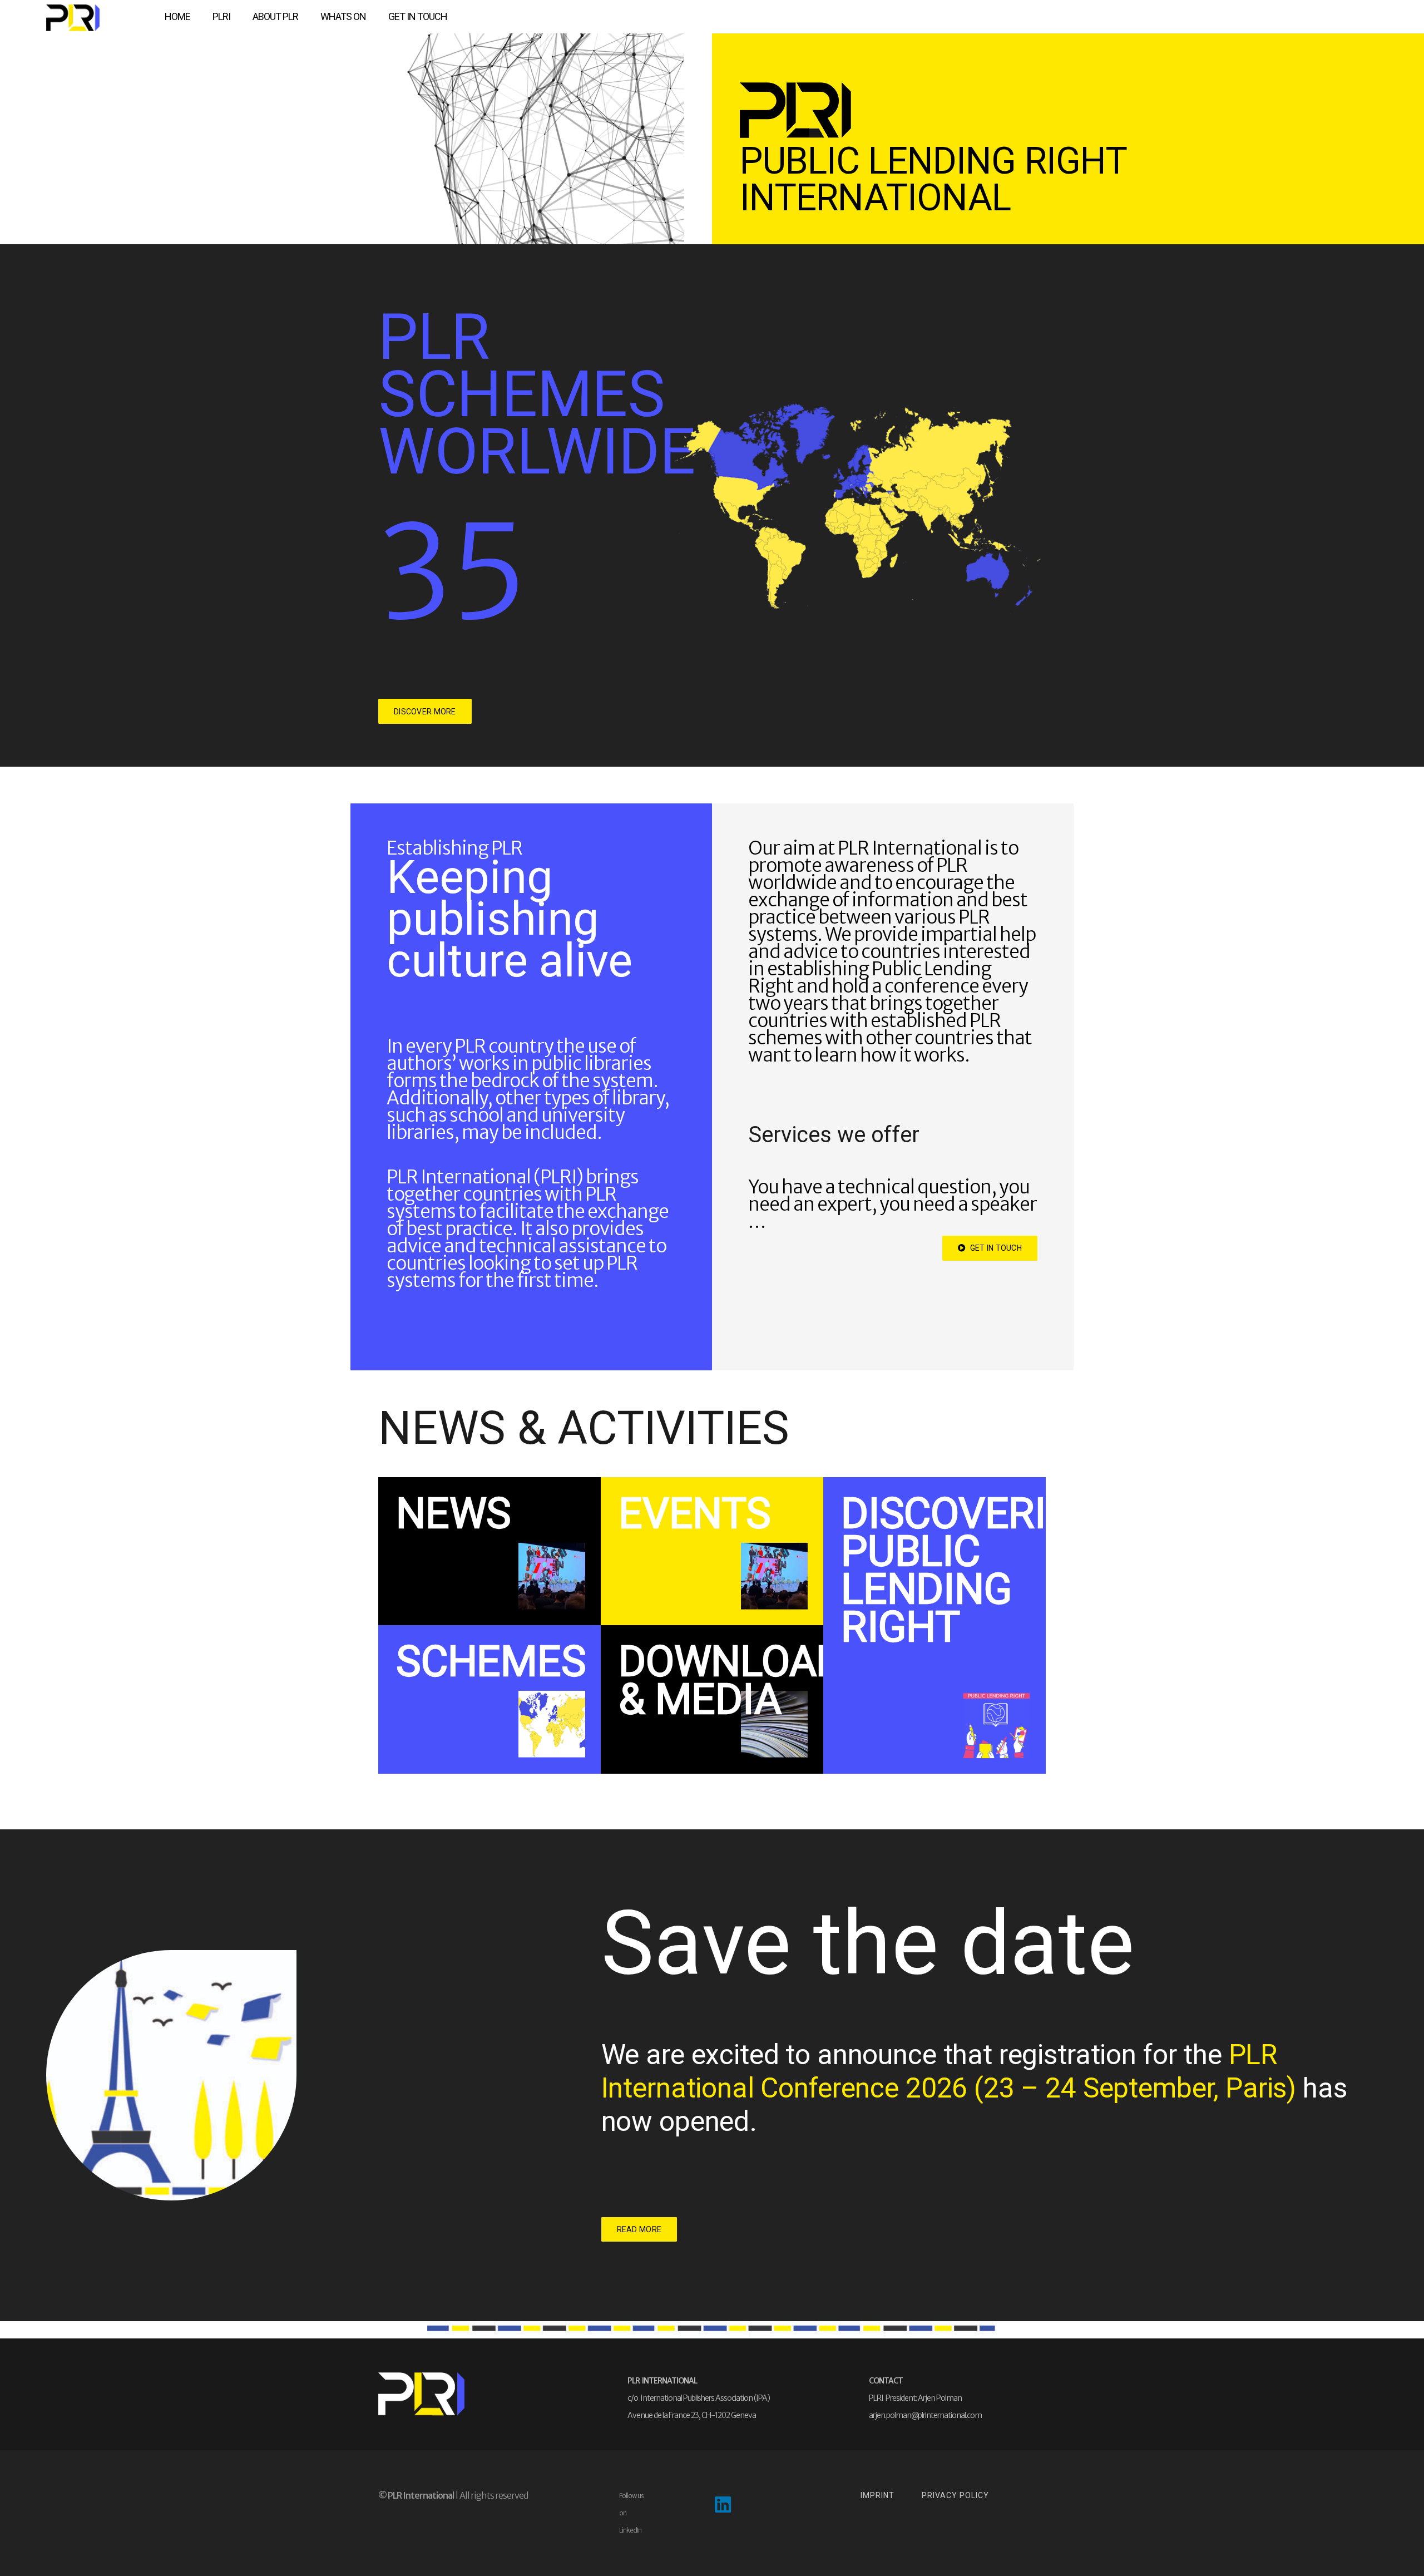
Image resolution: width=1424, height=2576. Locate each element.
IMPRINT (877, 2495)
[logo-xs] (73, 18)
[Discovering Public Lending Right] (934, 1625)
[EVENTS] (712, 1551)
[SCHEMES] (489, 1699)
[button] (236, 17)
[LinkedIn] (723, 2505)
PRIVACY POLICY (955, 2495)
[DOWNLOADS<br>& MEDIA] (712, 1699)
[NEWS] (489, 1551)
